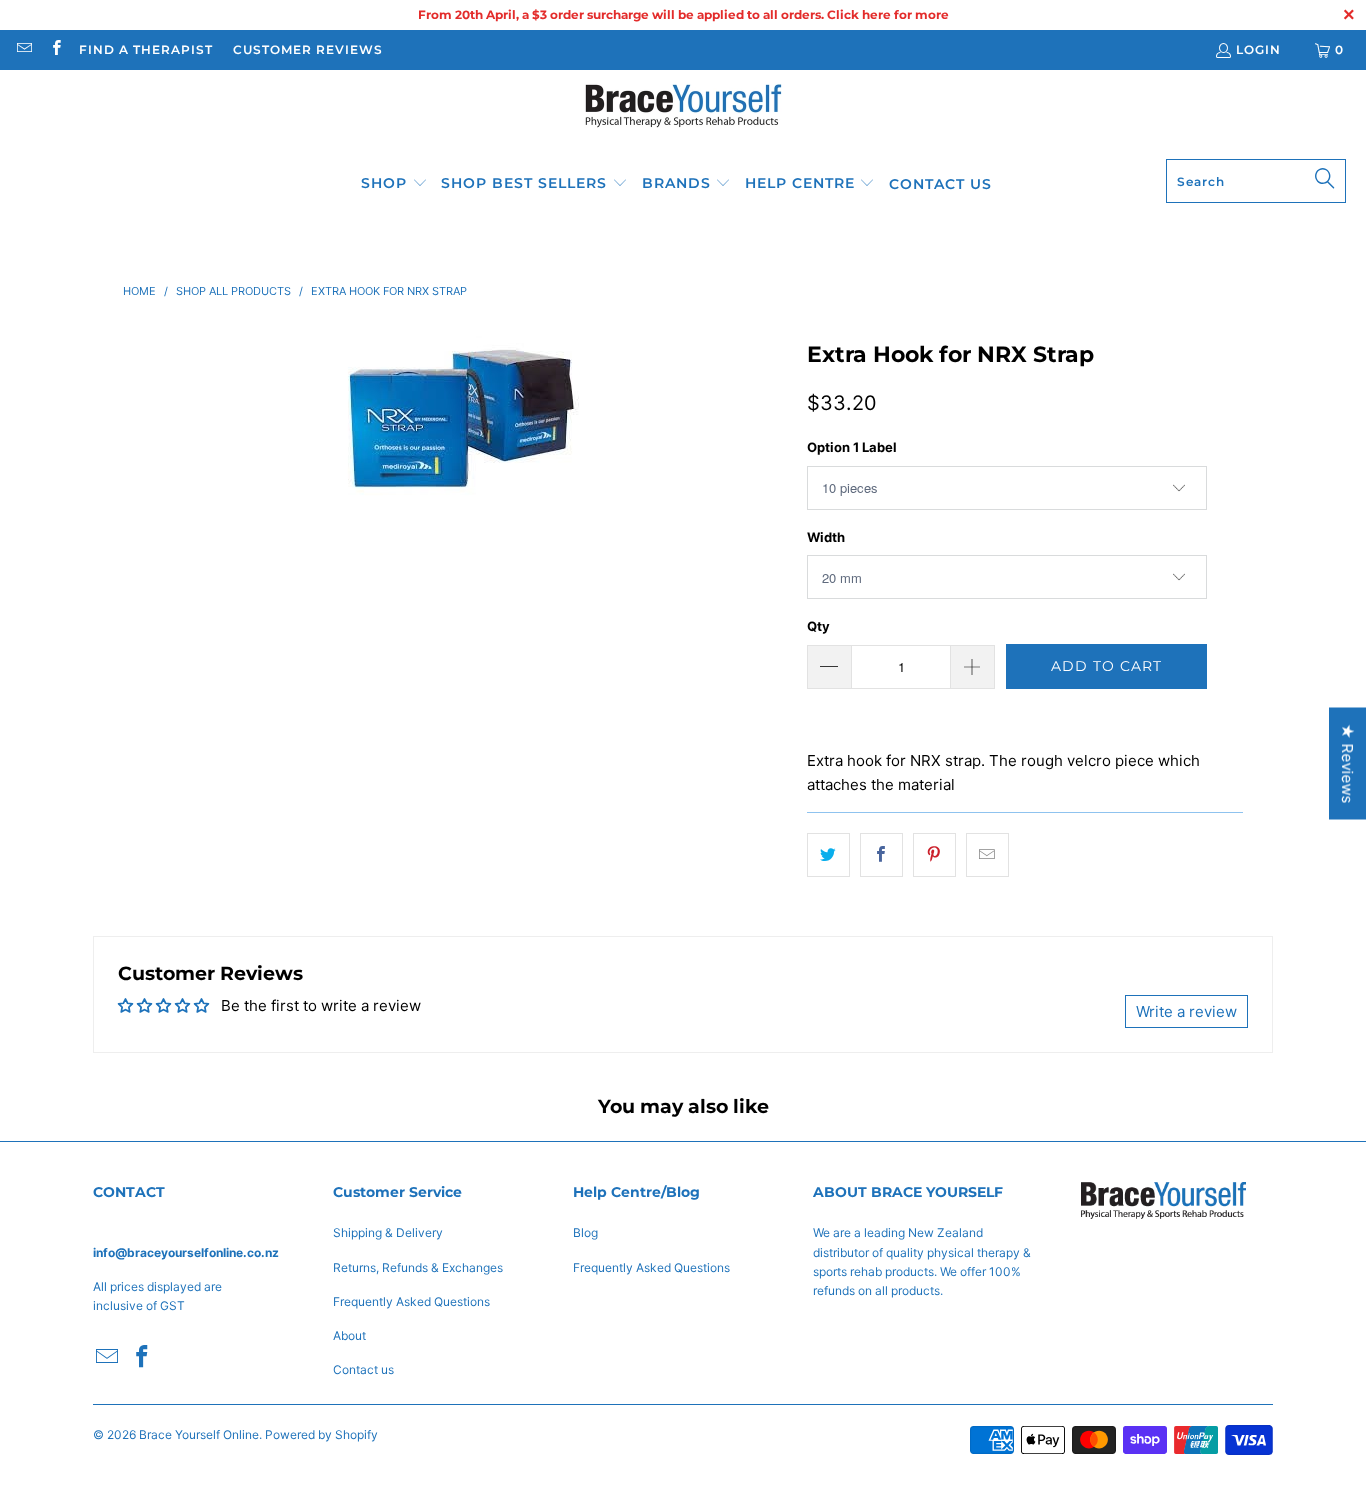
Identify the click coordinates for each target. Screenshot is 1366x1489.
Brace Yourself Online (199, 1434)
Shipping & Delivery (388, 1232)
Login (1258, 49)
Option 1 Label (852, 447)
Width (826, 537)
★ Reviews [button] (1347, 763)
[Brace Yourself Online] (683, 119)
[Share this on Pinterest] (934, 855)
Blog (585, 1232)
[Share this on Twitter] (828, 855)
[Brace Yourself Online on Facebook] (54, 49)
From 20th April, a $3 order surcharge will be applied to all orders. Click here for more (683, 14)
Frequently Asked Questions (411, 1301)
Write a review (1186, 1011)
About (349, 1335)
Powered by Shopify (321, 1434)
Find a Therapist (146, 49)
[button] (394, 184)
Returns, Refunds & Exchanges (418, 1267)
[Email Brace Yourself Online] (23, 49)
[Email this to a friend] (987, 855)
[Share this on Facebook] (881, 855)
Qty (818, 626)
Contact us (363, 1369)
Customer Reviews (308, 49)
